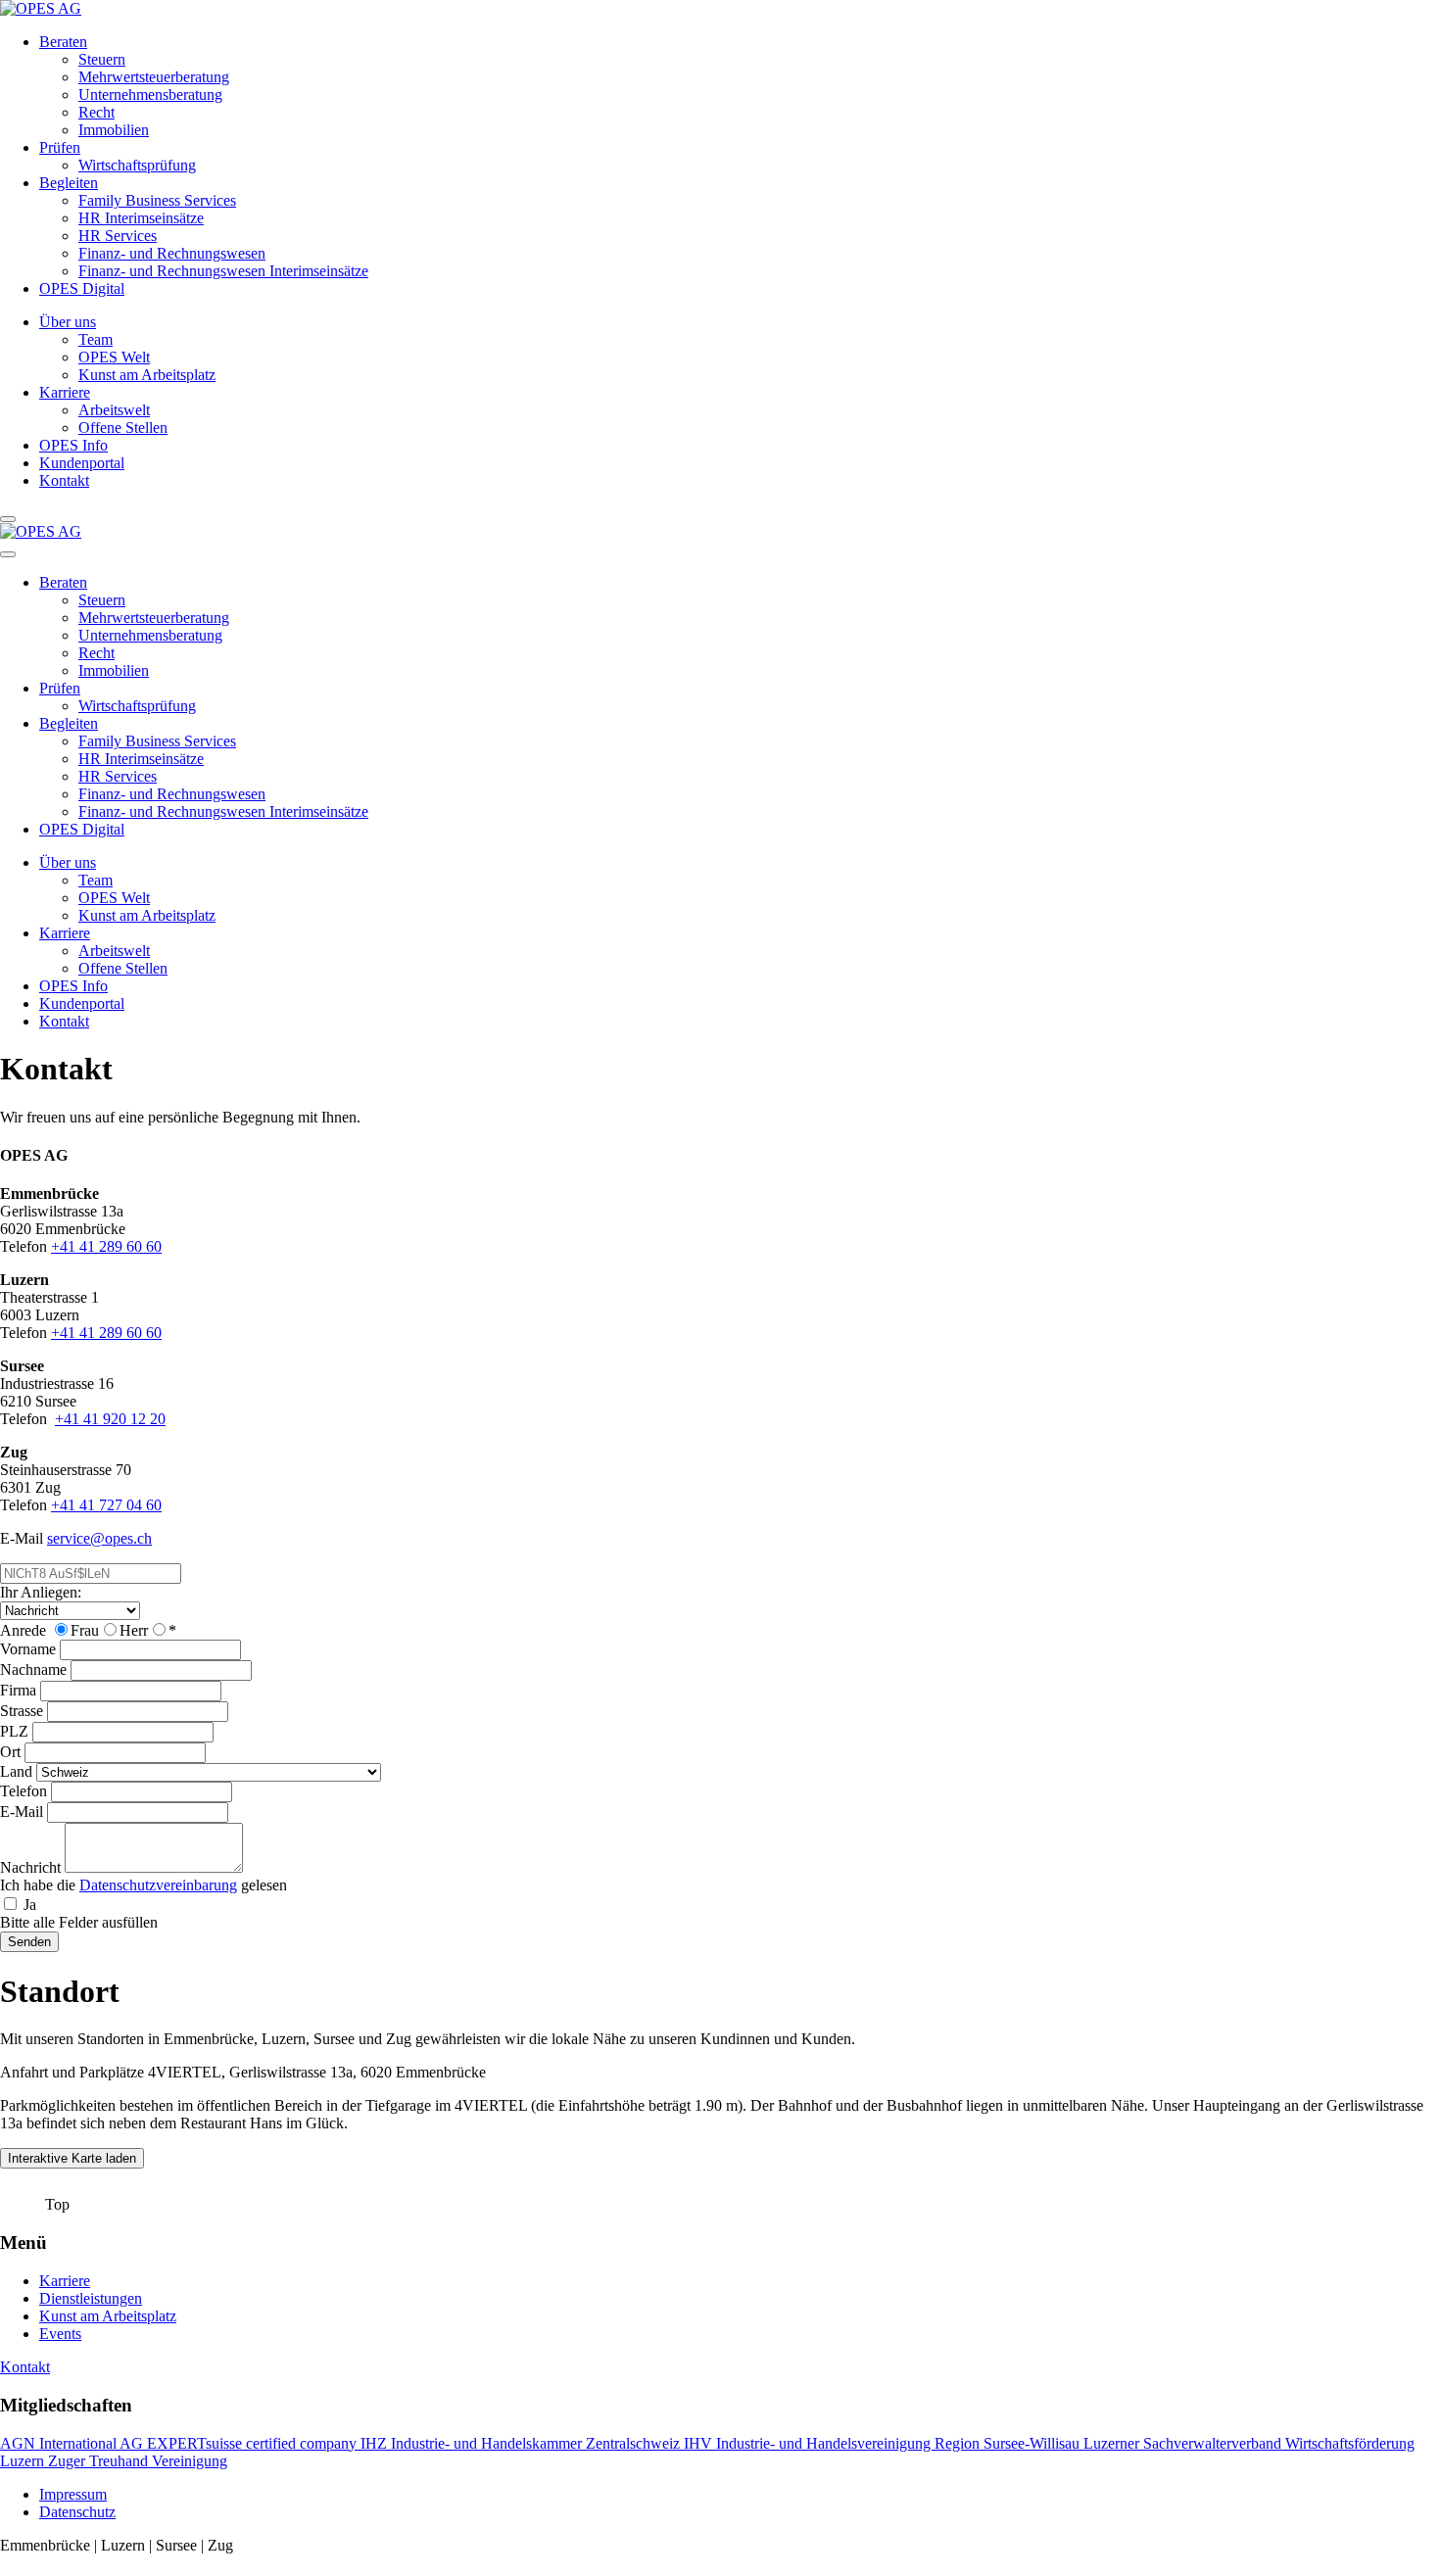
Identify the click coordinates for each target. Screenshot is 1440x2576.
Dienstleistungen (91, 2298)
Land (16, 1771)
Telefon (24, 1791)
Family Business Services (157, 200)
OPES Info (73, 445)
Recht (96, 112)
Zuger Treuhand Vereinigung (138, 2461)
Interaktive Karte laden (72, 2158)
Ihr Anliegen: (41, 1592)
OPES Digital (82, 288)
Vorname (28, 1649)
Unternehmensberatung (150, 95)
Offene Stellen (123, 428)
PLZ (14, 1731)
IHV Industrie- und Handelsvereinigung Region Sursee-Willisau (884, 2443)
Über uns (68, 322)
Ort (10, 1752)
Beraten (63, 42)
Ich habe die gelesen (144, 1885)
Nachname (33, 1670)
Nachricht (30, 1867)
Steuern (102, 59)
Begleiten (69, 183)
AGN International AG (73, 2443)
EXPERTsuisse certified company (254, 2443)
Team (96, 339)
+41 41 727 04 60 (106, 1505)
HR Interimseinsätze (141, 218)
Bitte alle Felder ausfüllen (79, 1922)
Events (60, 2334)
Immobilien (114, 130)
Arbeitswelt (114, 410)
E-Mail (22, 1812)
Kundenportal (82, 463)
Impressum (73, 2494)
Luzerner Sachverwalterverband (1184, 2443)
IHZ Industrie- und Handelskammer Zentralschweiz (522, 2443)
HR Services (118, 236)
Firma (18, 1690)
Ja (30, 1905)
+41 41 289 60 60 (106, 1246)
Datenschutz (77, 2512)
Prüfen (60, 147)
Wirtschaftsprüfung (137, 165)
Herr (134, 1630)
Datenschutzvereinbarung (158, 1885)
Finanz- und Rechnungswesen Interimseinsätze (223, 271)
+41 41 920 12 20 (110, 1419)
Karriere (65, 392)
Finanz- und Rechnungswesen (172, 253)
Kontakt (64, 480)
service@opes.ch (99, 1538)
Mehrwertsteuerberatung (154, 77)
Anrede (23, 1630)
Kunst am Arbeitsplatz (147, 375)
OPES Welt (114, 357)
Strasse (22, 1711)
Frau (85, 1630)
